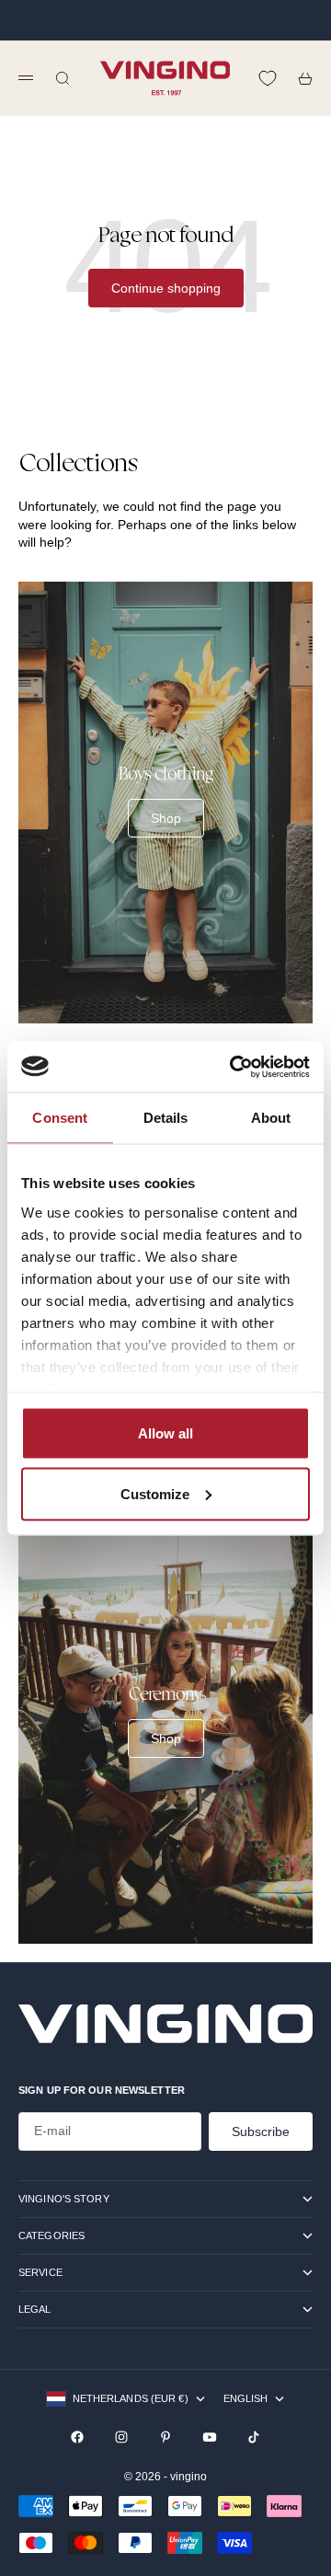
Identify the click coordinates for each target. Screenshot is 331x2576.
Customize (155, 1493)
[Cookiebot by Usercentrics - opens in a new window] (234, 1067)
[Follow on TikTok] (254, 2437)
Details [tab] (166, 1118)
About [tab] (271, 1118)
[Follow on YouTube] (210, 2437)
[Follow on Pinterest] (165, 2437)
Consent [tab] (60, 1118)
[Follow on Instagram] (121, 2437)
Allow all (165, 1433)
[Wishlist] (268, 78)
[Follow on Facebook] (77, 2437)
